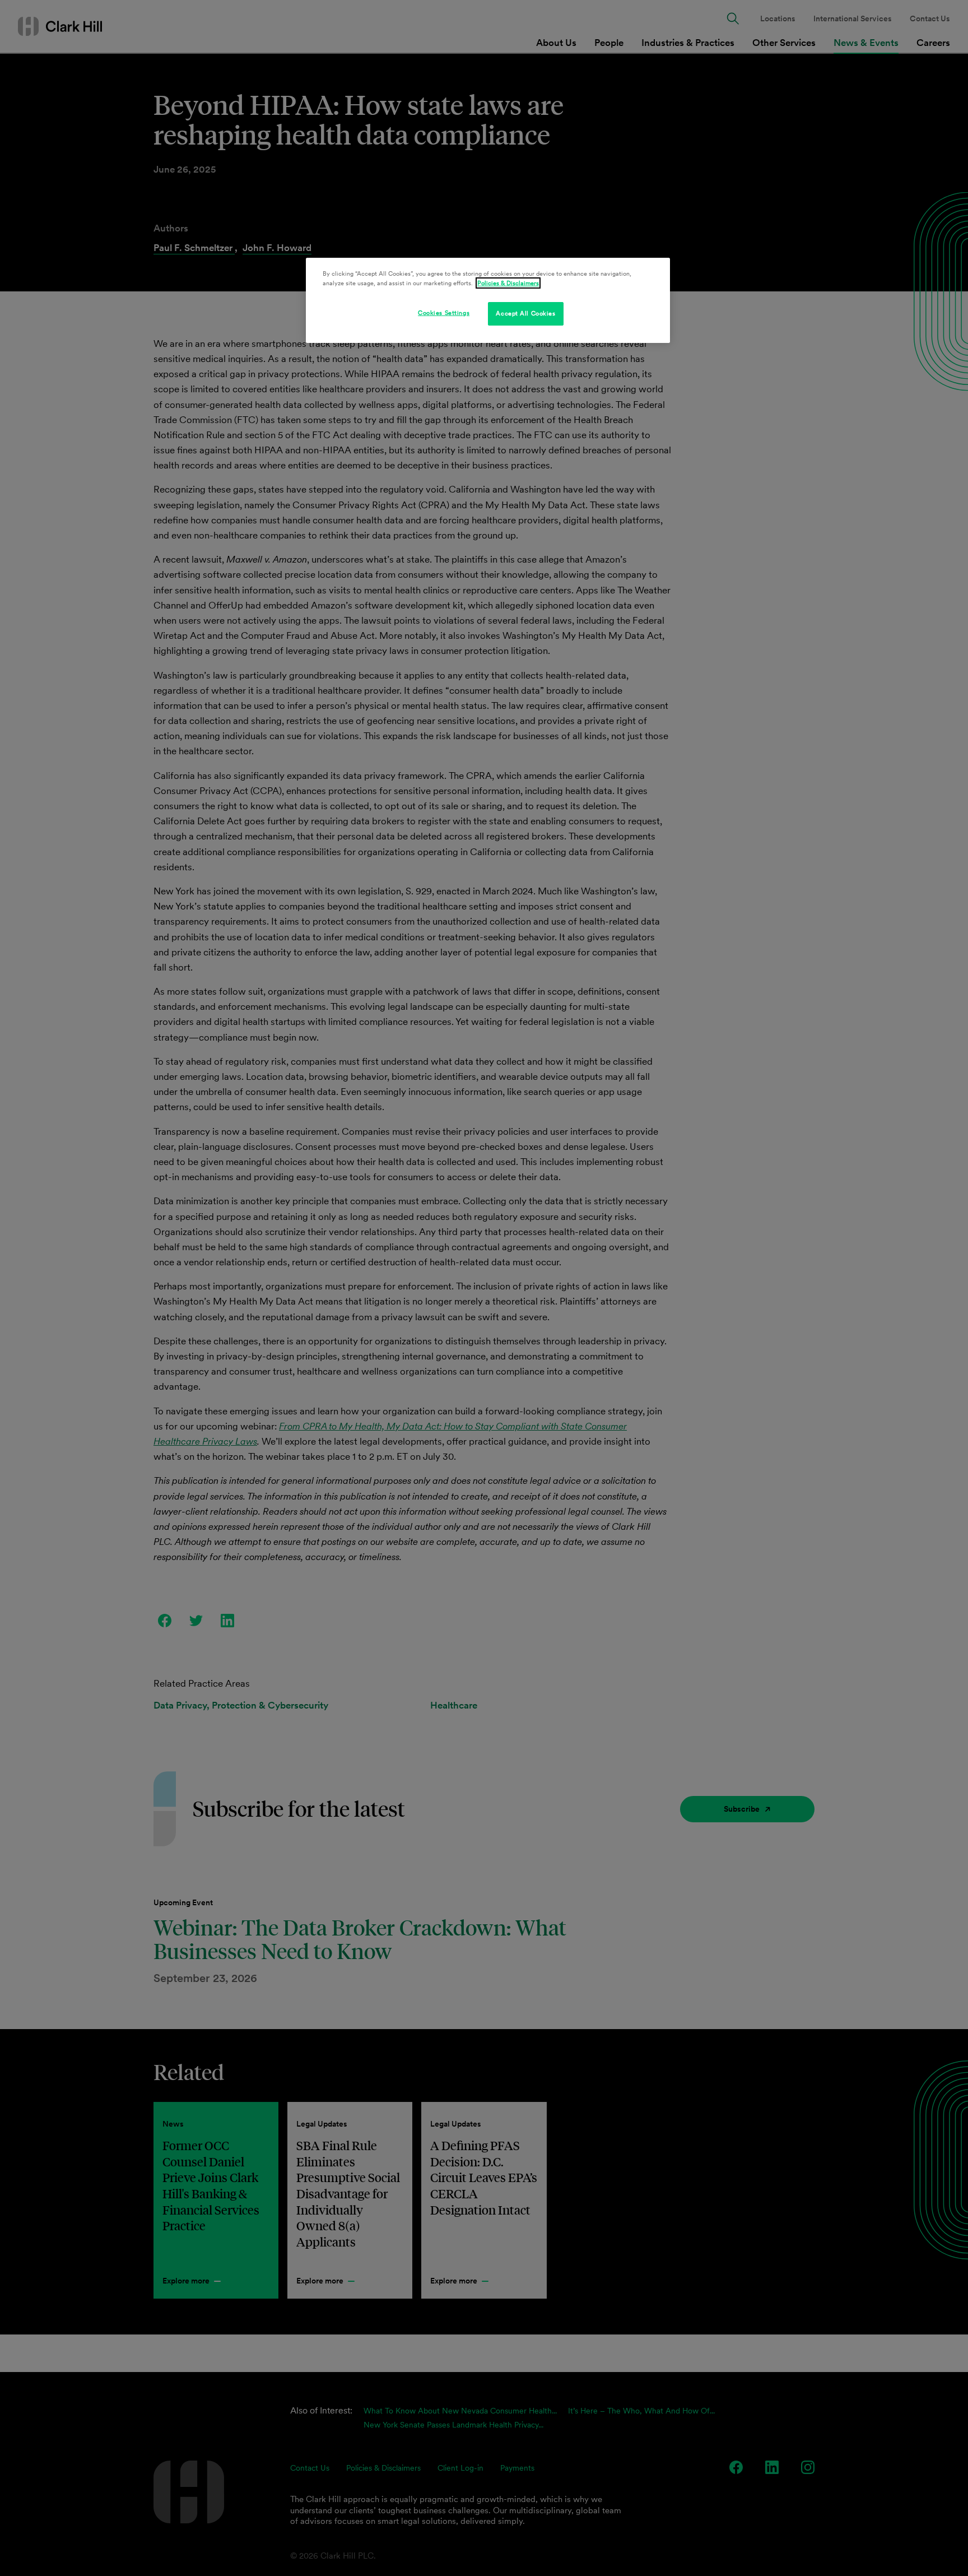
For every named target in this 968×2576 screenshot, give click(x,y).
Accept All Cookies (525, 313)
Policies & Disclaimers (508, 283)
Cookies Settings (444, 313)
